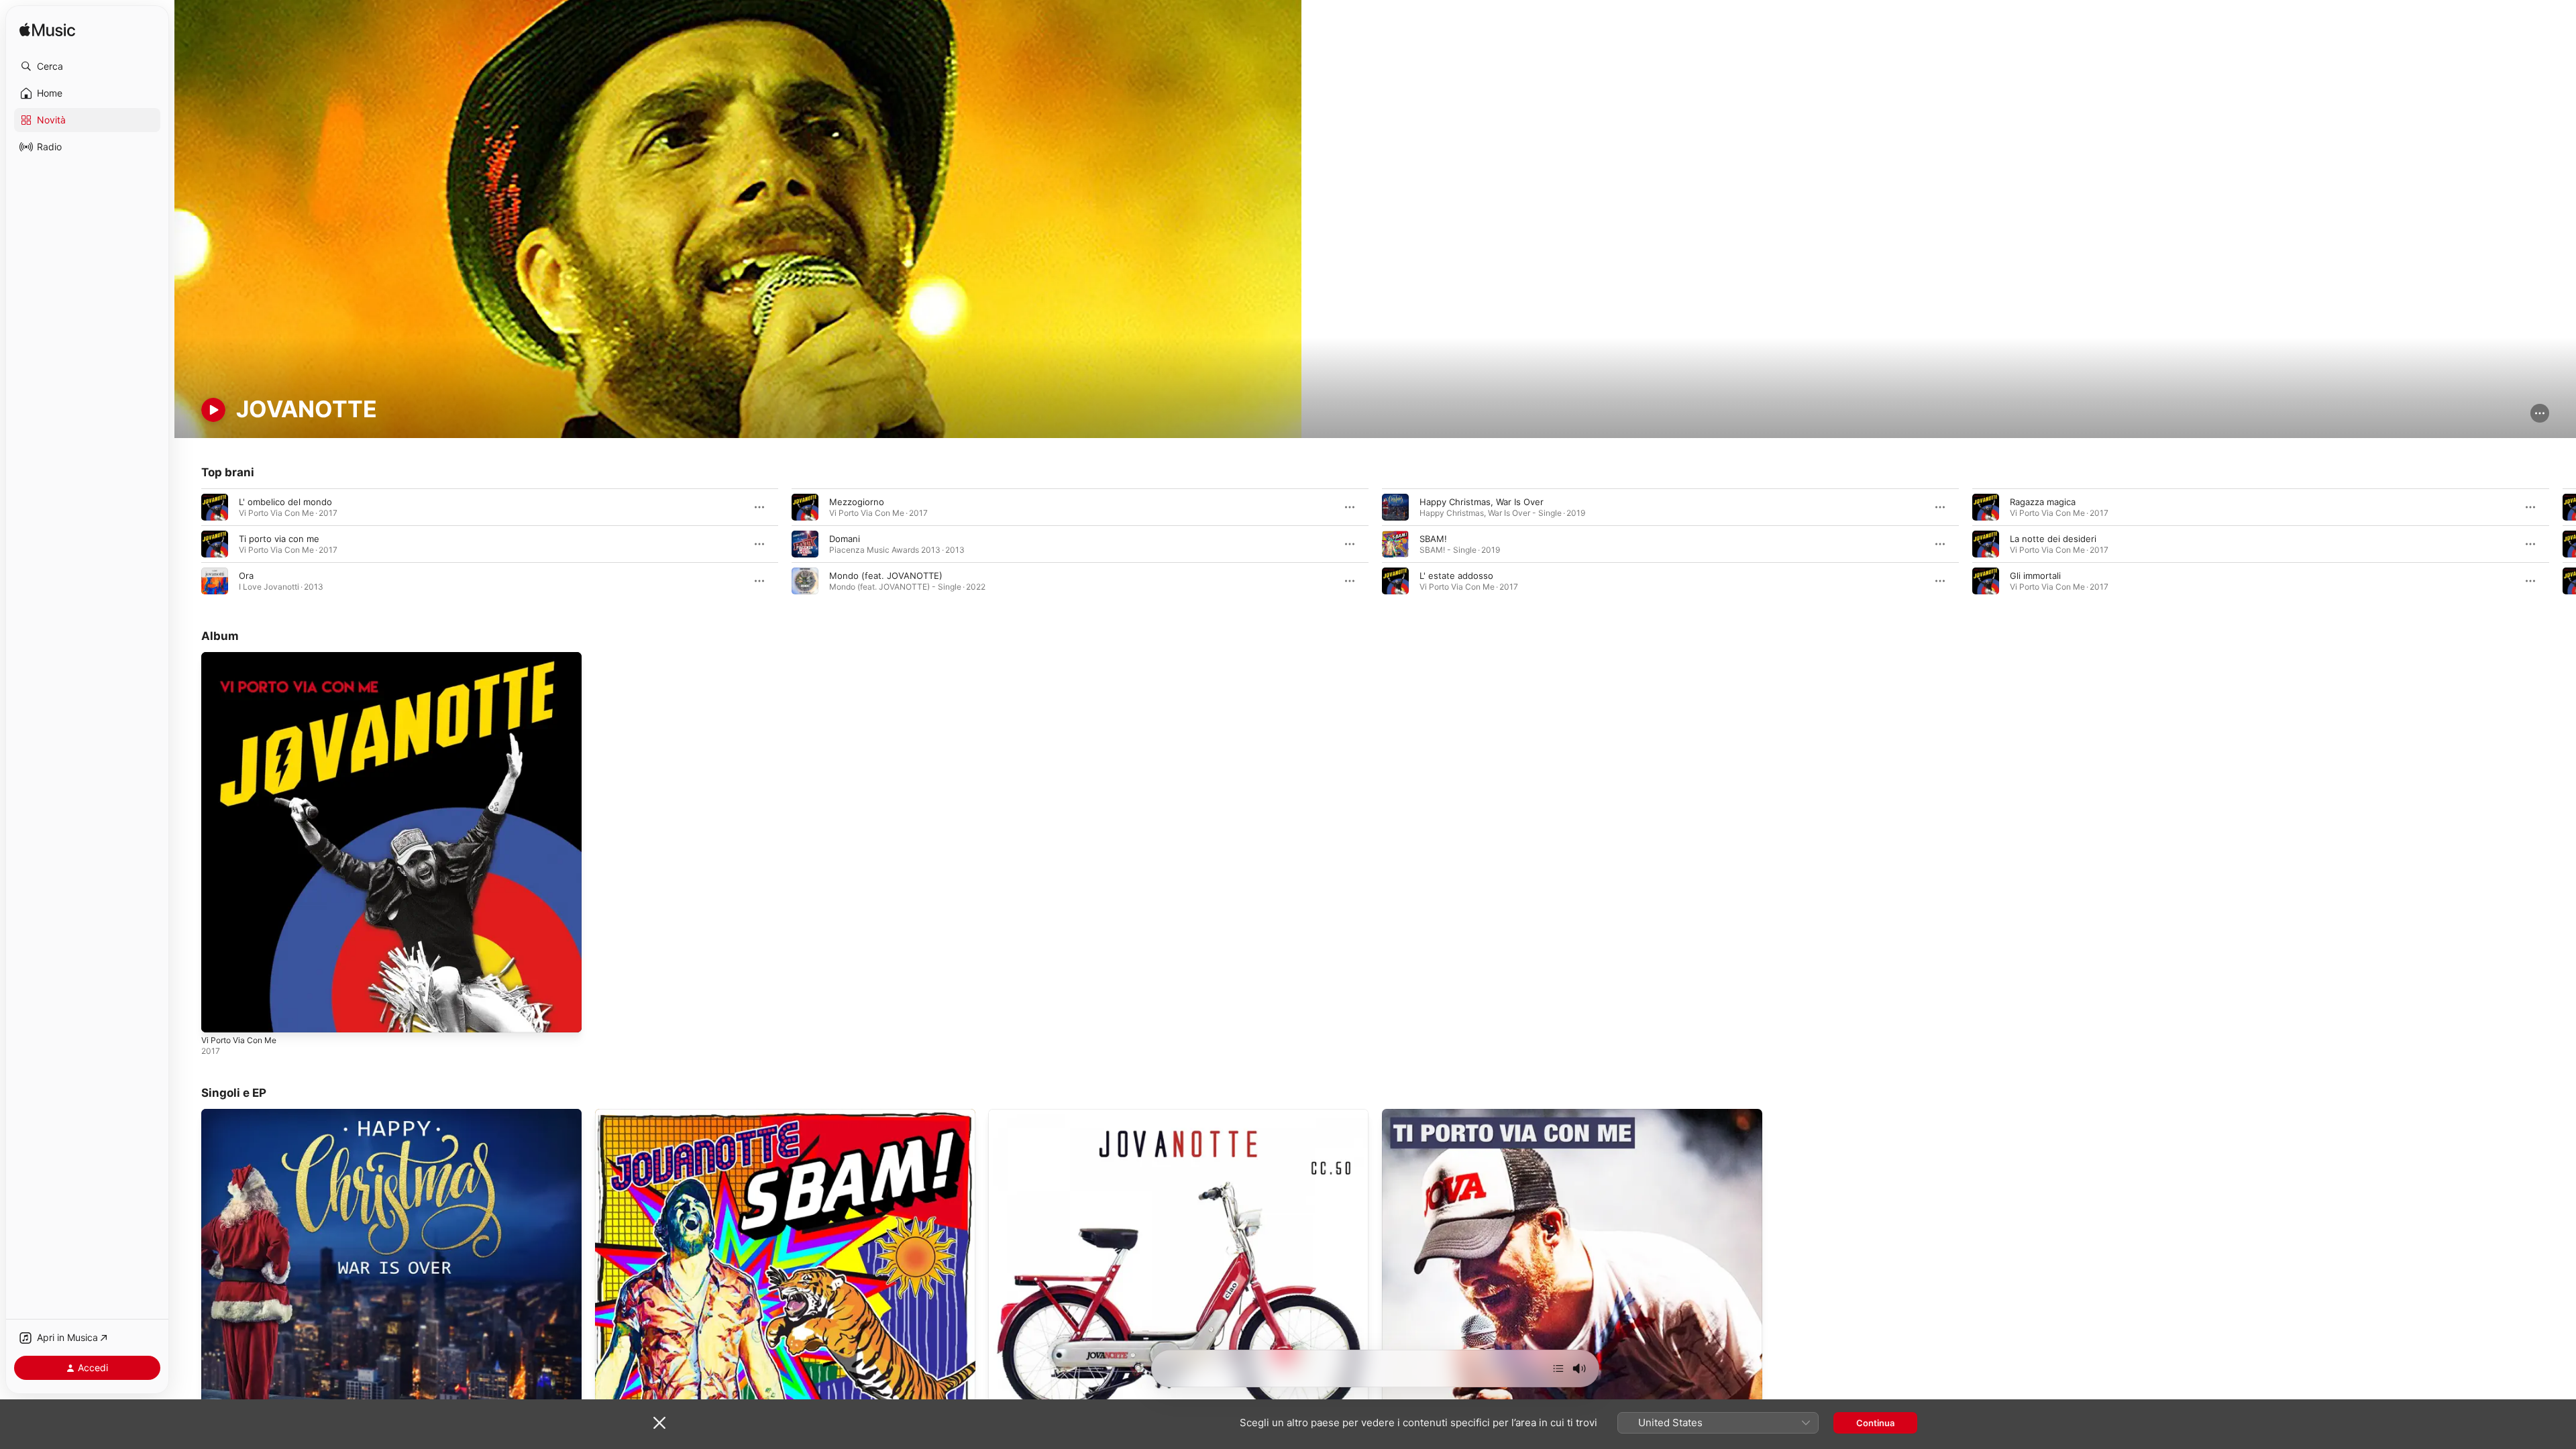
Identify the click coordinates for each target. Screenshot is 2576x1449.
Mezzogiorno (857, 502)
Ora (246, 576)
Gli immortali (2035, 576)
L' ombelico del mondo (285, 502)
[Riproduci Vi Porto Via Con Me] (218, 1016)
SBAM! (1433, 539)
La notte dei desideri (2053, 539)
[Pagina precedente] (188, 544)
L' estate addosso (1456, 576)
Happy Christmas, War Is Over (1482, 502)
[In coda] (1558, 1368)
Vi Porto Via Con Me (244, 657)
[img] (47, 31)
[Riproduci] (213, 410)
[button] (87, 66)
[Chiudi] (659, 1423)
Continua (1875, 1423)
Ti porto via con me (279, 539)
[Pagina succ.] (2563, 544)
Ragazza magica (2043, 502)
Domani (845, 539)
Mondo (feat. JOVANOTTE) (886, 576)
